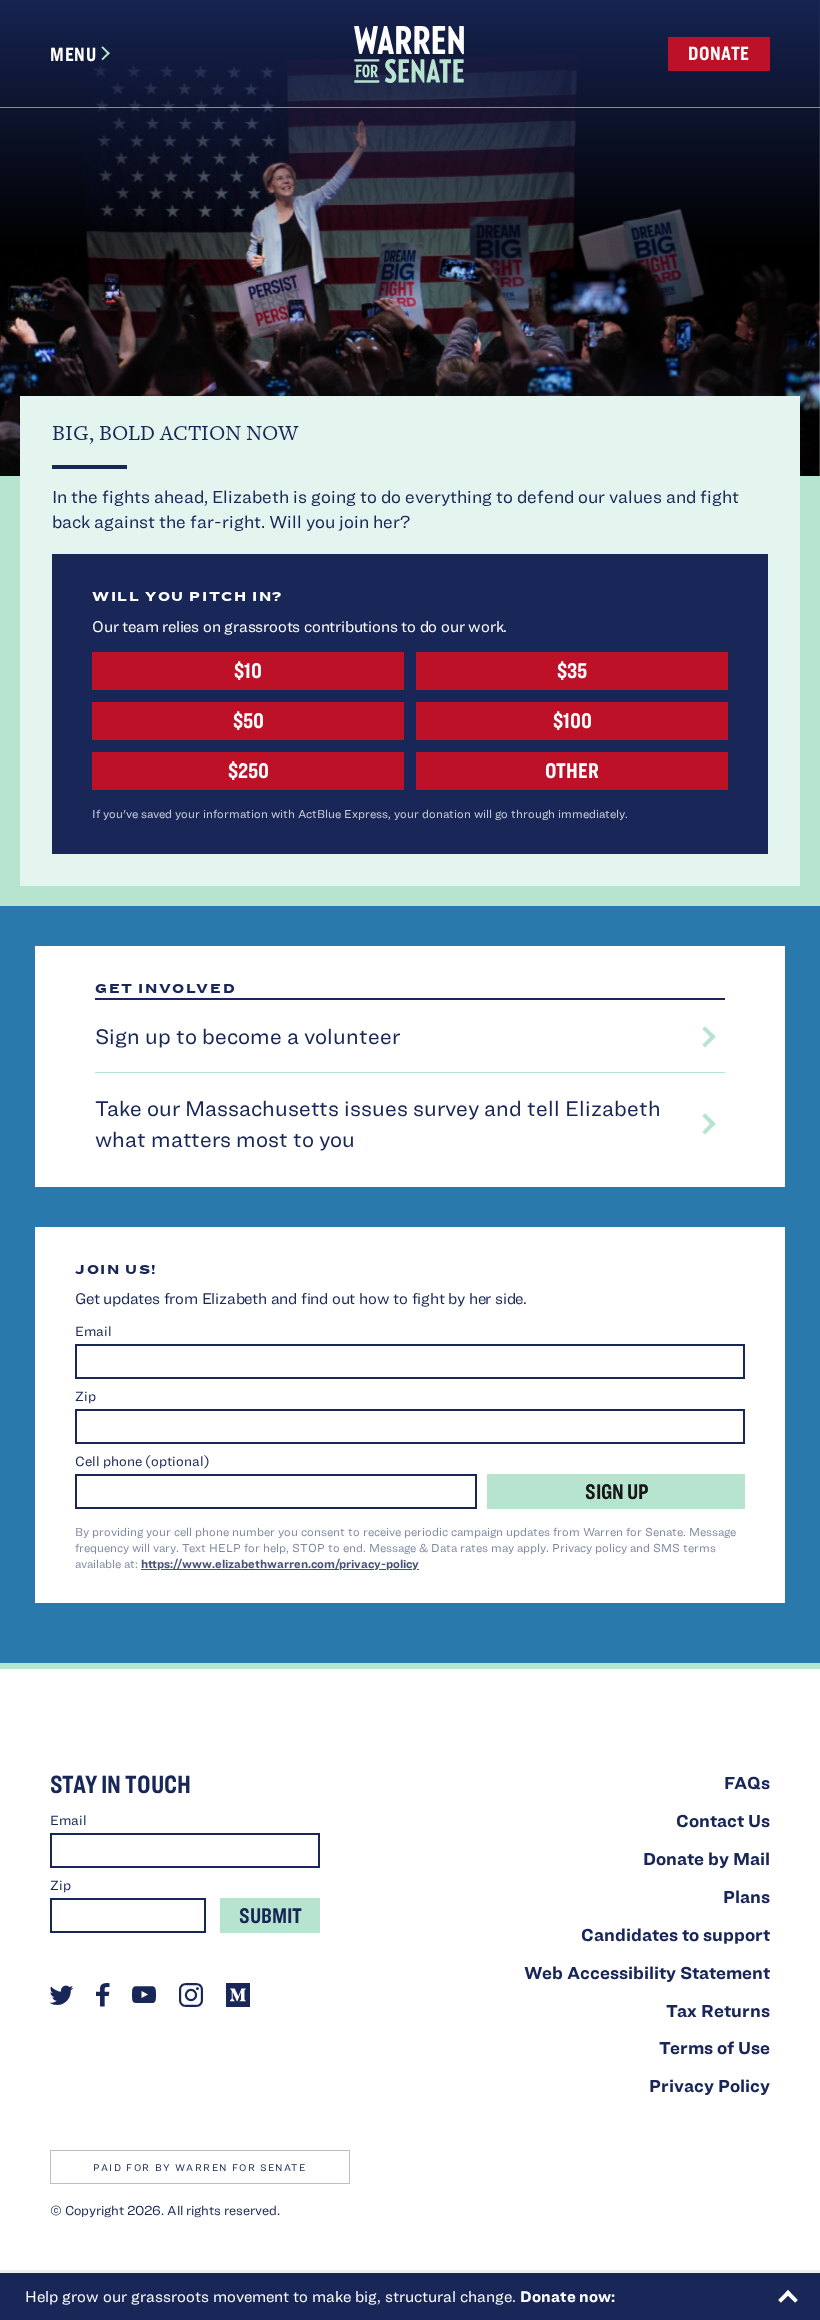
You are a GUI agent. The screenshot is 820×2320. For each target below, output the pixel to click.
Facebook (102, 1994)
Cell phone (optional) (142, 1461)
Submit (270, 1914)
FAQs (747, 1782)
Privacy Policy (709, 2085)
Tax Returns (718, 2010)
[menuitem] (409, 54)
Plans (746, 1896)
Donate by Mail (706, 1858)
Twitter (61, 1994)
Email (93, 1331)
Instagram (191, 1994)
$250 (248, 769)
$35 (572, 669)
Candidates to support (675, 1934)
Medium (238, 1994)
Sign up (616, 1490)
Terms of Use (714, 2047)
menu (73, 54)
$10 (248, 669)
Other (572, 769)
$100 (572, 719)
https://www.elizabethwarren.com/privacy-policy (280, 1563)
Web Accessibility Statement (647, 1972)
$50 (248, 719)
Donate (719, 52)
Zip (85, 1396)
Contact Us (723, 1820)
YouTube (144, 1994)
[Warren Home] (409, 54)
